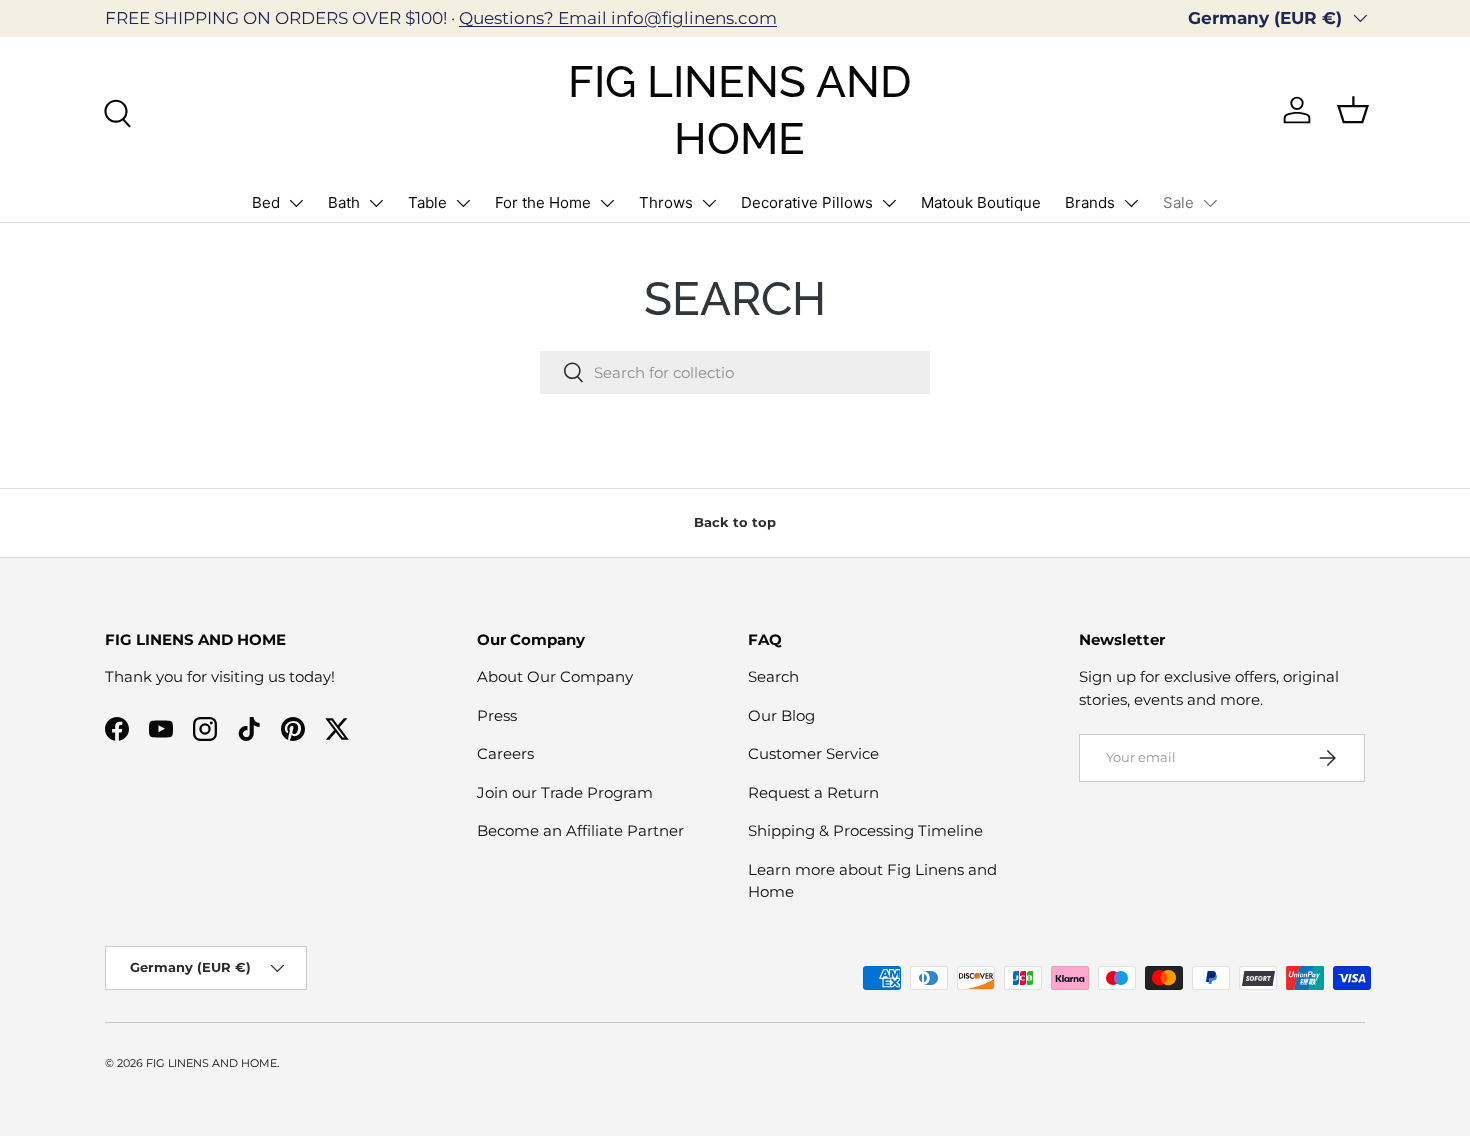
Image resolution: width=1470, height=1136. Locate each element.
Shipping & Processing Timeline (865, 830)
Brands (1090, 202)
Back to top (735, 522)
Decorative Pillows (807, 202)
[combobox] (735, 372)
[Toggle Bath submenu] (376, 203)
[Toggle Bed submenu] (296, 203)
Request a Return (813, 792)
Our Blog (781, 715)
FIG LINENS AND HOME (211, 1063)
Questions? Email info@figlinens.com (618, 18)
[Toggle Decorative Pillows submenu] (889, 203)
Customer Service (813, 753)
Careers (505, 753)
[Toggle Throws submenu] (709, 203)
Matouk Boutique (981, 202)
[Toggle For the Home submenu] (607, 203)
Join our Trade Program (565, 792)
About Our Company (555, 676)
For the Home (543, 202)
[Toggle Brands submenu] (1131, 203)
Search (773, 676)
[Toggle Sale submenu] (1210, 203)
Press (497, 715)
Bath (344, 202)
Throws (666, 202)
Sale (1178, 202)
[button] (1353, 110)
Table (427, 202)
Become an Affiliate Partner (580, 830)
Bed (266, 202)
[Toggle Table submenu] (463, 203)
